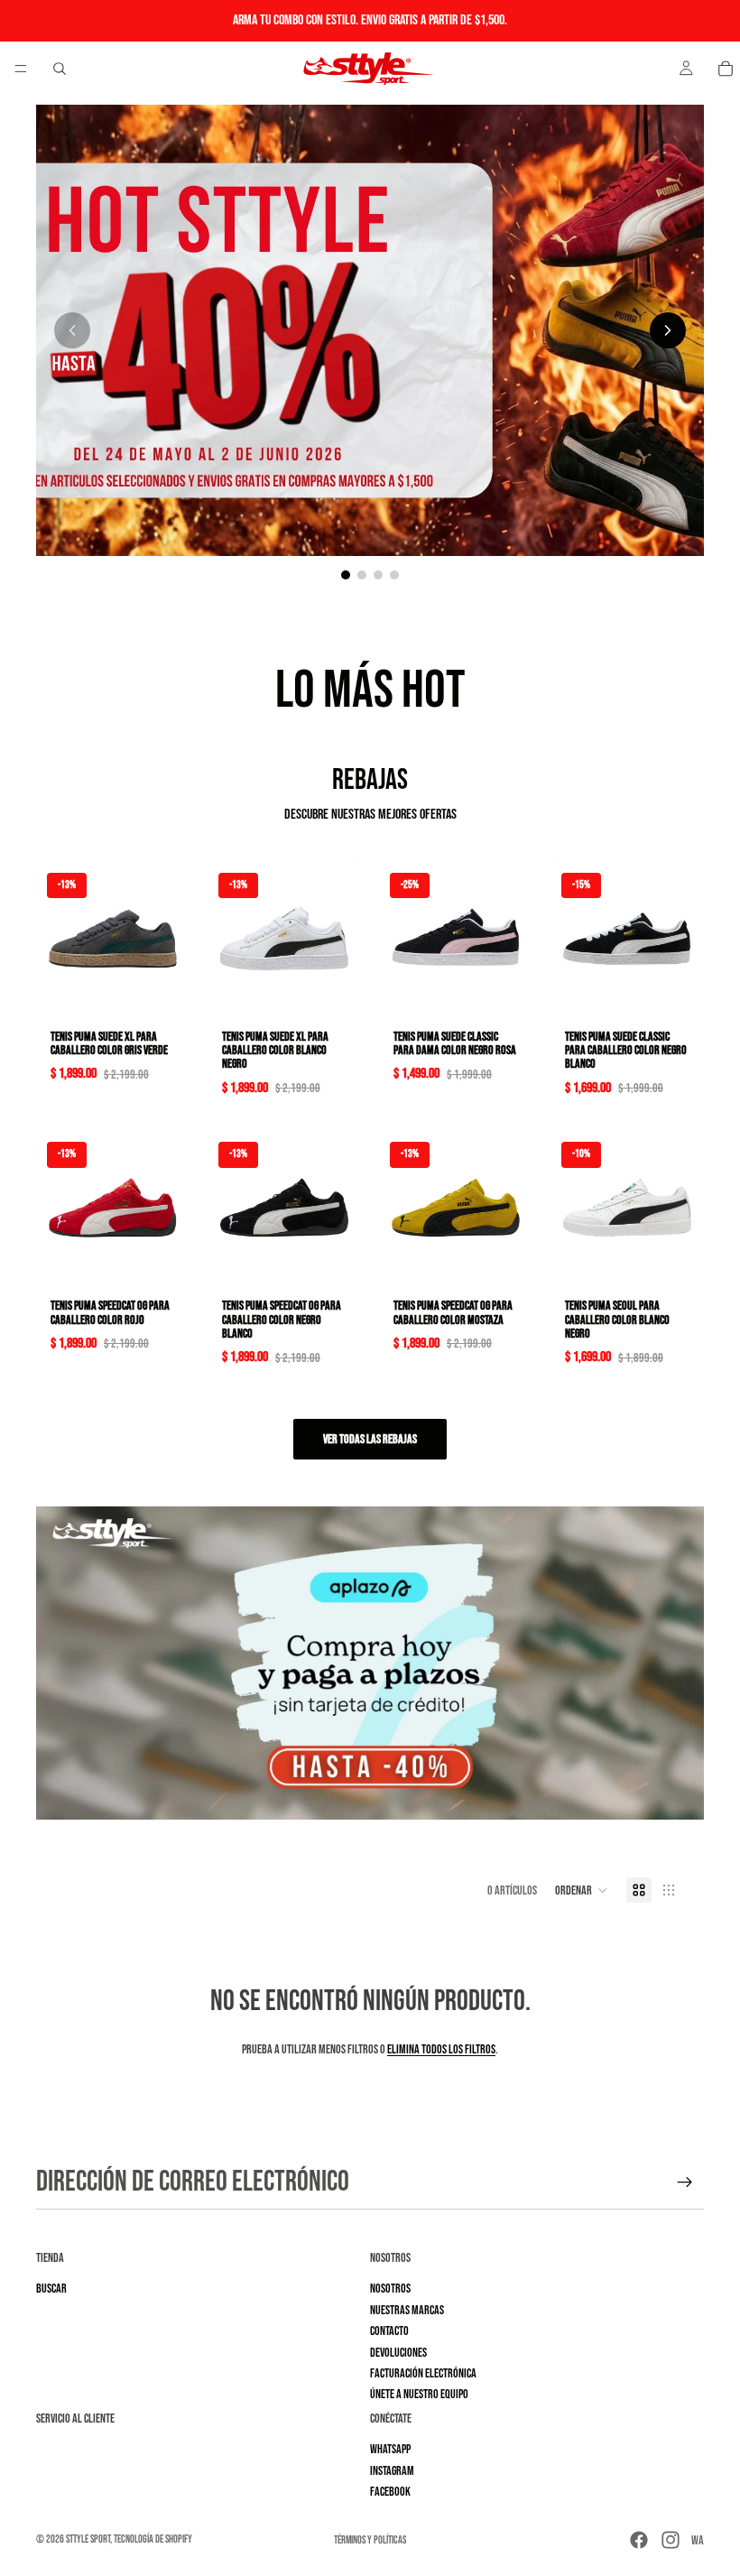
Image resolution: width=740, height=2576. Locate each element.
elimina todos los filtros (441, 2049)
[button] (582, 1890)
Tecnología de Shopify (153, 2539)
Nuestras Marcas (407, 2310)
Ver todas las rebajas (370, 1439)
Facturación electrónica (423, 2373)
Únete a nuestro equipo (419, 2395)
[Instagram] (671, 2540)
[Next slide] (668, 330)
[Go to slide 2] (362, 575)
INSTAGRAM (392, 2471)
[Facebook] (639, 2540)
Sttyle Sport (88, 2539)
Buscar (51, 2289)
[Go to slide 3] (378, 575)
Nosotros (390, 2289)
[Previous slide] (72, 330)
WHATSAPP (390, 2450)
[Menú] (21, 69)
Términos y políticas (370, 2540)
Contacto (389, 2331)
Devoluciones (398, 2353)
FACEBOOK (390, 2492)
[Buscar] (60, 69)
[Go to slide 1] (346, 575)
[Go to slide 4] (394, 575)
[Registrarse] (685, 2182)
